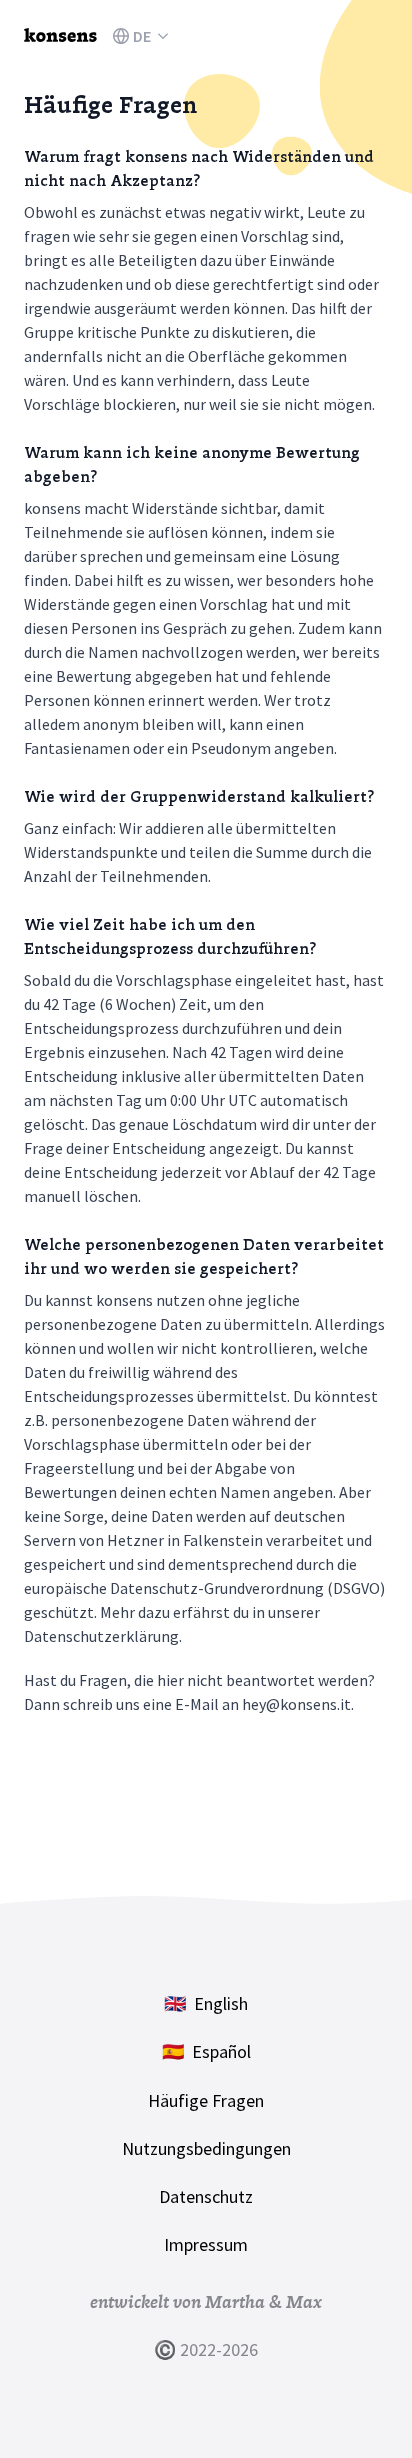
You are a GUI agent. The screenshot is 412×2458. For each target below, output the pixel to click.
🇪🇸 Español (206, 2051)
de (142, 36)
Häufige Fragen (206, 2100)
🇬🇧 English (206, 2003)
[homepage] (60, 36)
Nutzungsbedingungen (206, 2148)
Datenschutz (206, 2196)
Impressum (206, 2244)
